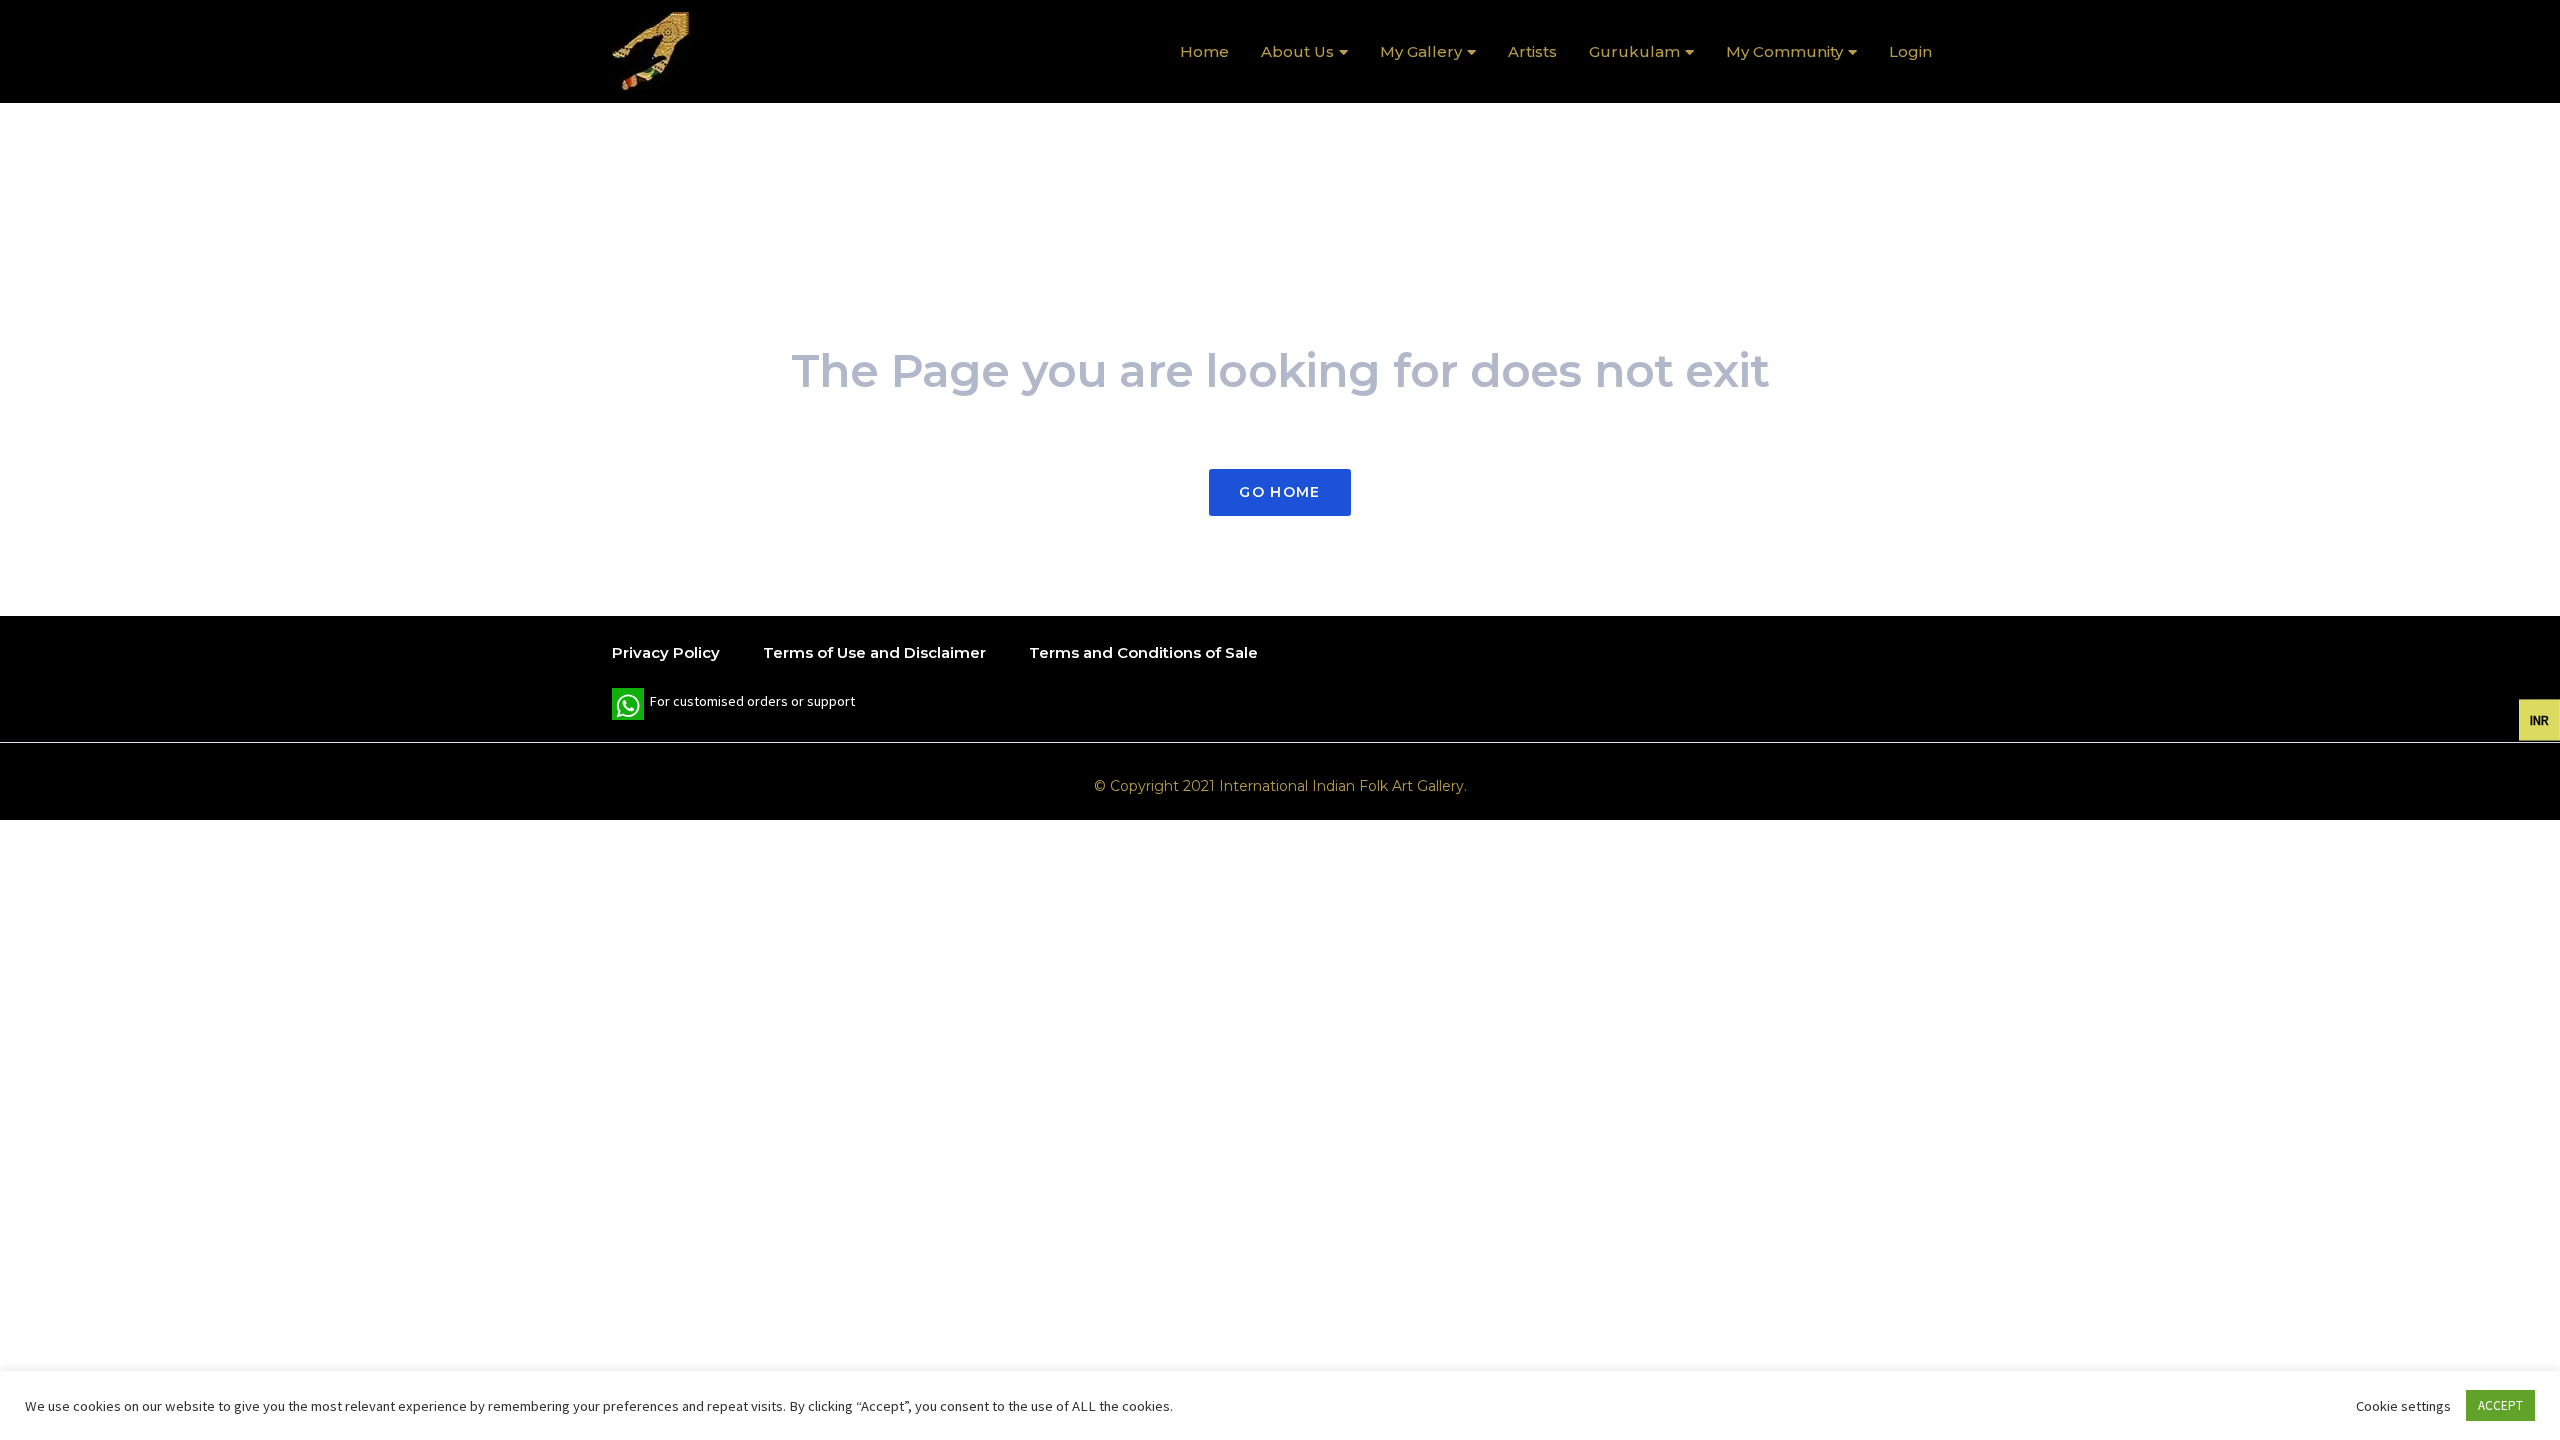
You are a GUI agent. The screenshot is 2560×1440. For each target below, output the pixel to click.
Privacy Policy (666, 652)
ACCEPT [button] (2500, 1405)
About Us (1297, 51)
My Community (1784, 51)
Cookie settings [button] (2403, 1406)
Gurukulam (1634, 51)
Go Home (1279, 492)
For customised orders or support (733, 706)
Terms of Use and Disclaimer (874, 652)
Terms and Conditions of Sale (1143, 652)
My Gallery (1421, 51)
